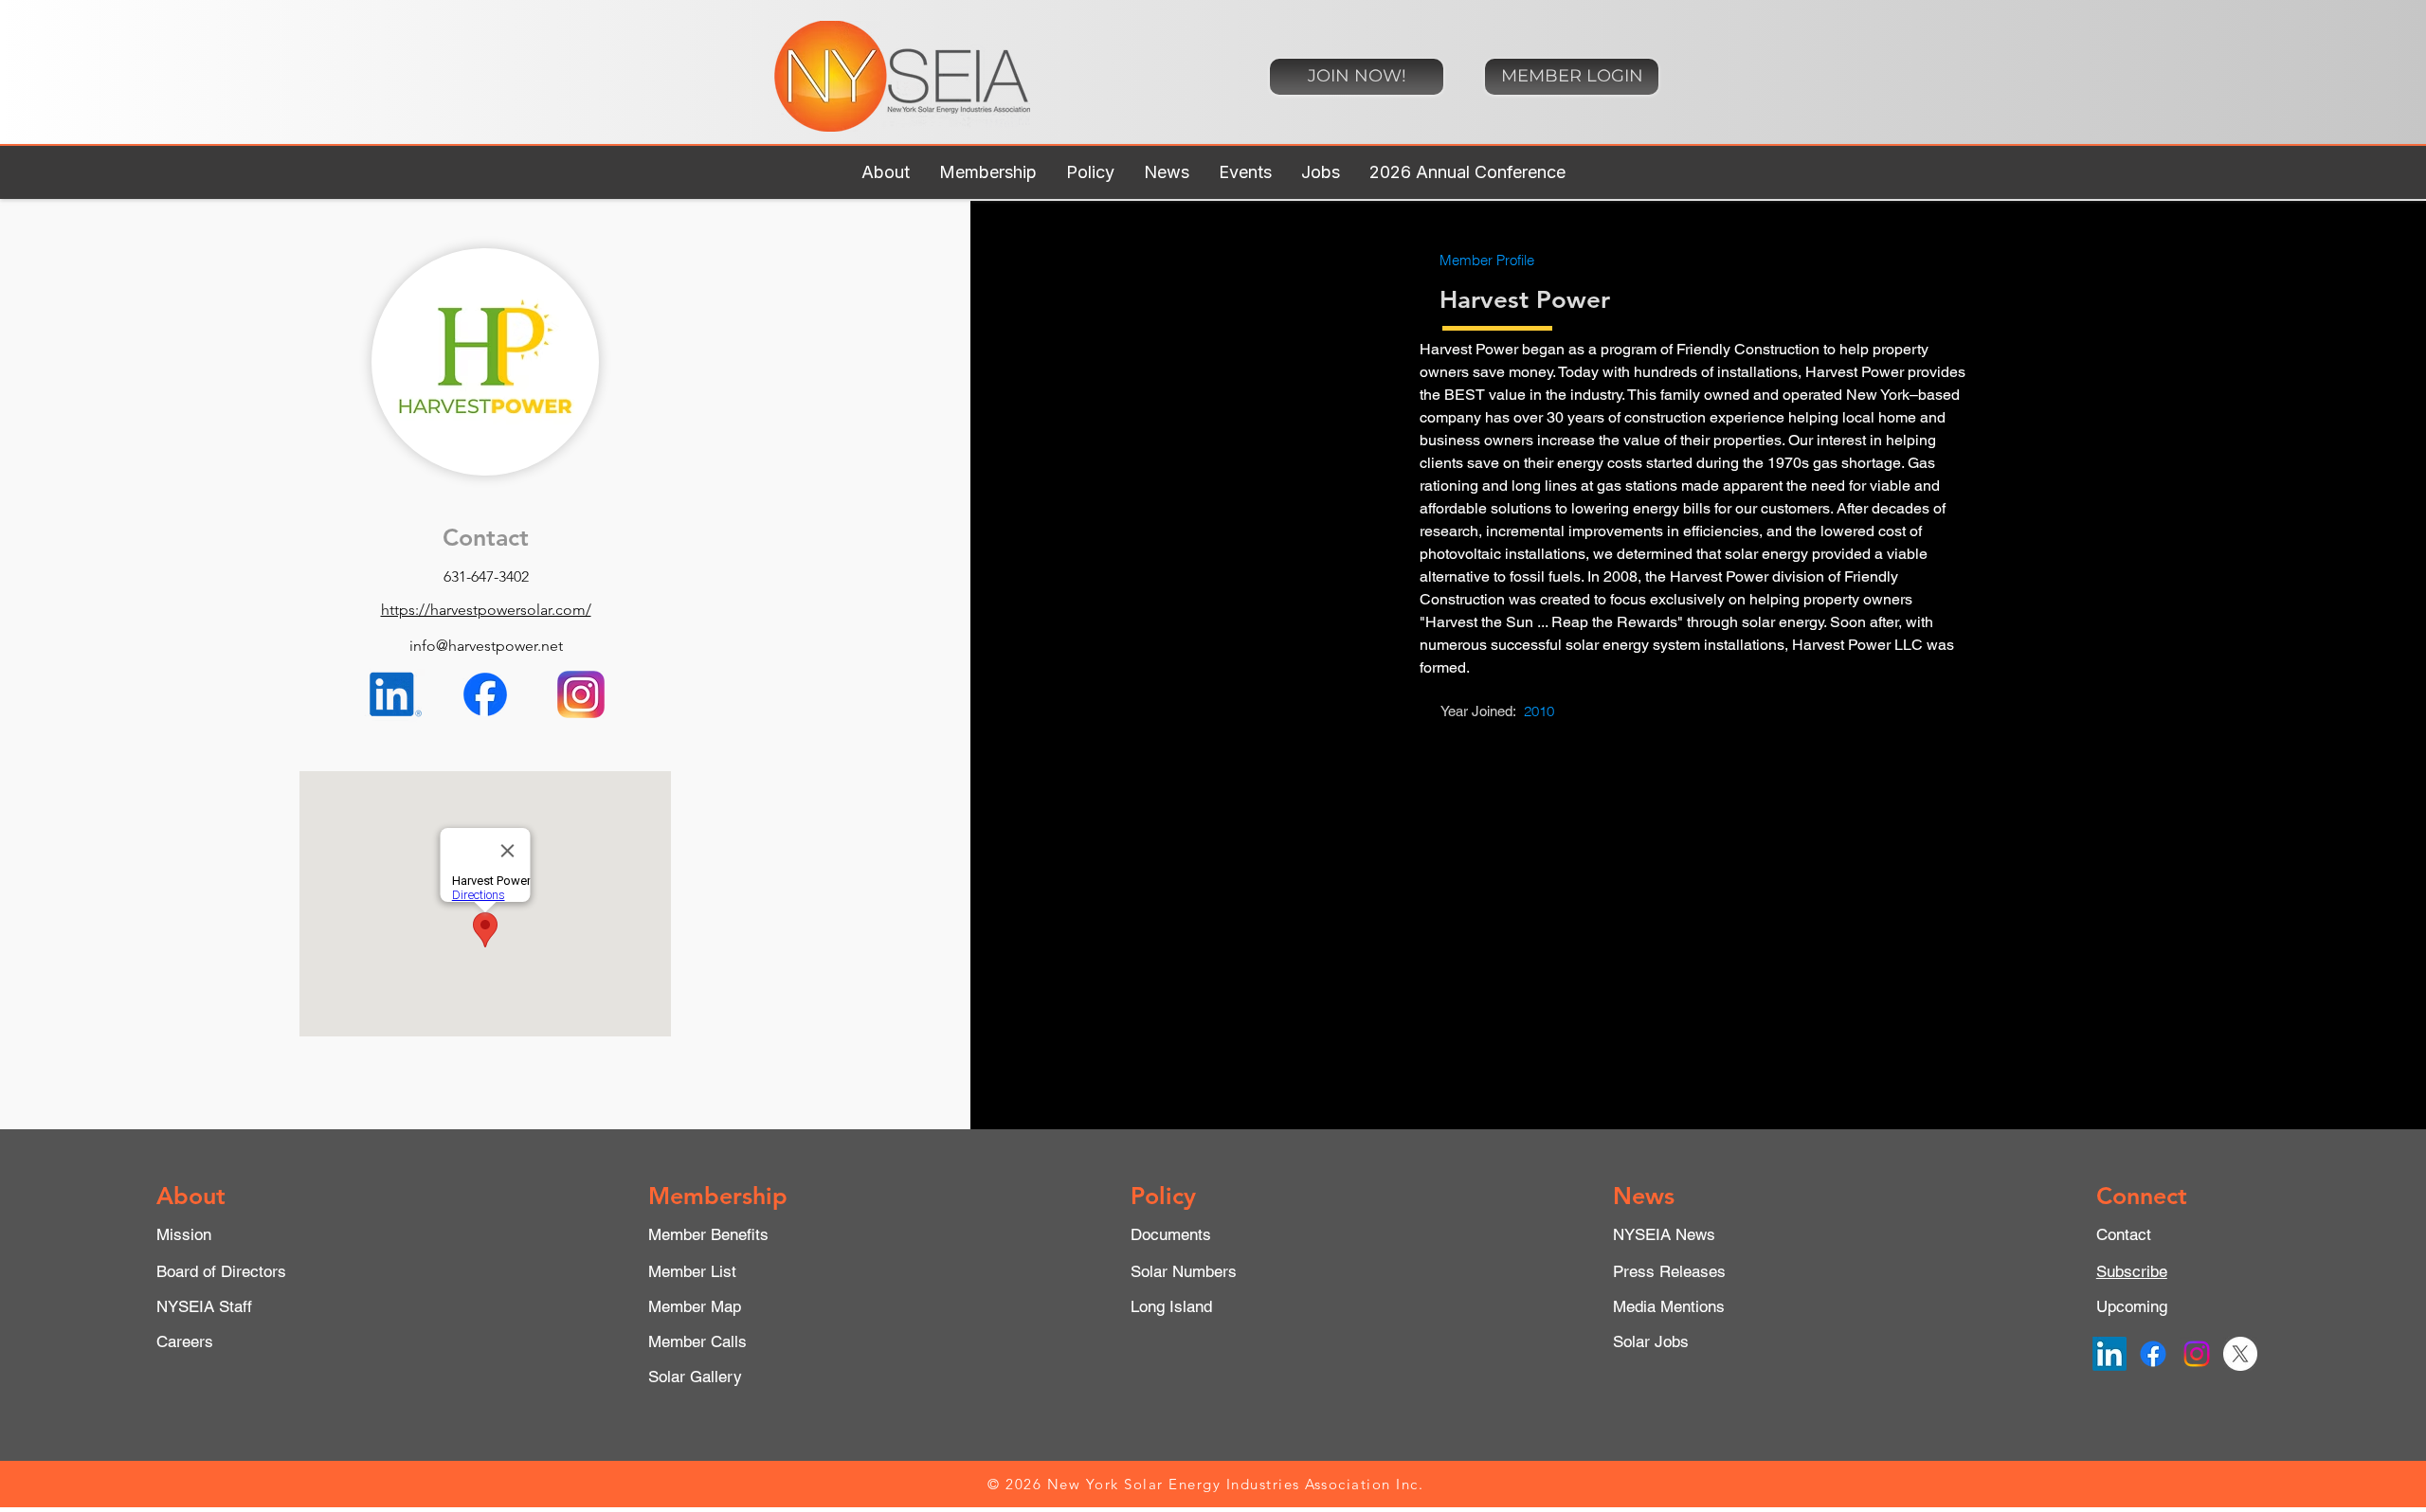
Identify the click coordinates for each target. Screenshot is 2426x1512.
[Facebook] (2153, 1354)
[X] (2240, 1354)
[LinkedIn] (2109, 1354)
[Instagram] (2197, 1354)
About (191, 1196)
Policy (1163, 1196)
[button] (885, 172)
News (1644, 1196)
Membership (718, 1196)
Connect (2142, 1196)
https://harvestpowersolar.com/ (486, 610)
